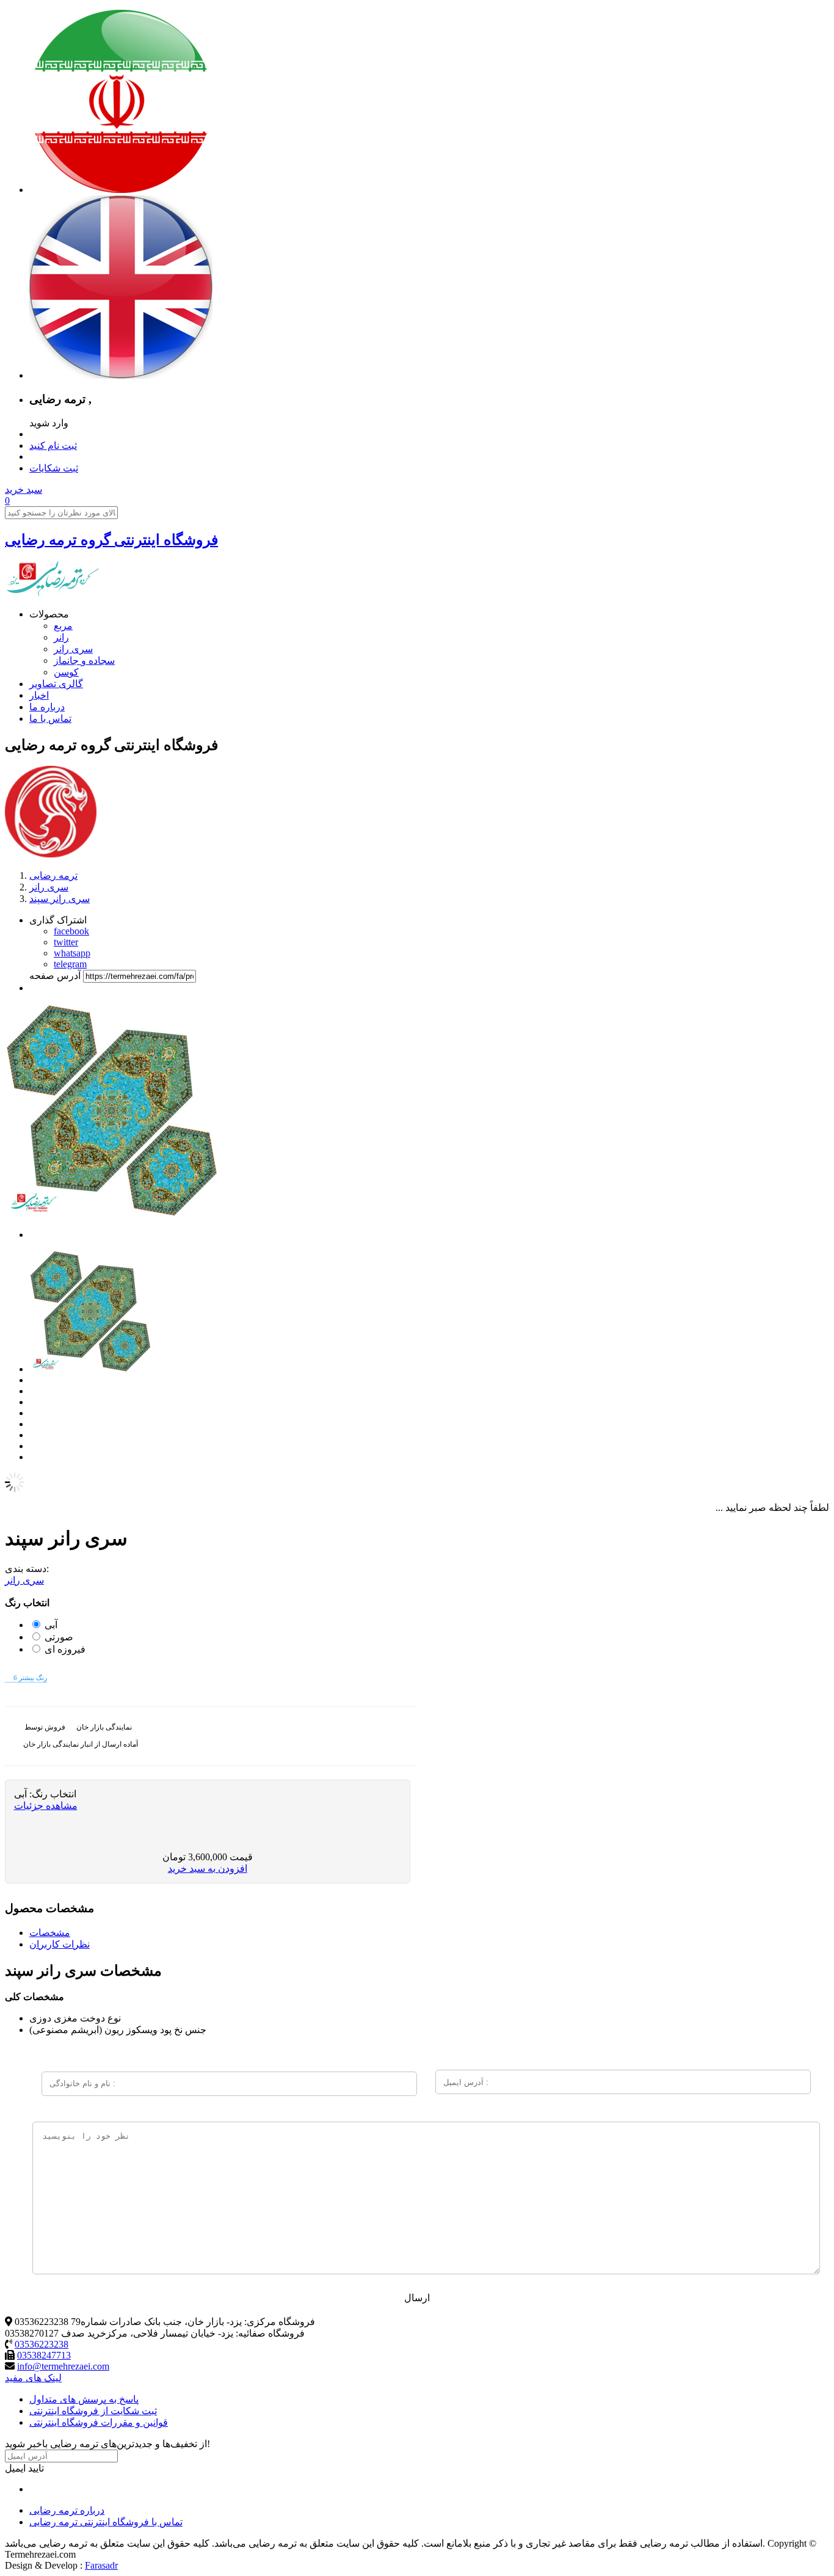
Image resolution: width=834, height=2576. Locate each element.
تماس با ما (50, 719)
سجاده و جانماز (84, 660)
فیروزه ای (65, 1649)
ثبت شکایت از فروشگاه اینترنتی (93, 2411)
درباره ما (47, 707)
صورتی (59, 1637)
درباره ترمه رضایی (67, 2510)
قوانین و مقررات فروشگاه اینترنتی (99, 2422)
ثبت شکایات (54, 468)
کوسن (66, 672)
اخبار (39, 695)
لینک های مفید (33, 2378)
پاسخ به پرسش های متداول (84, 2399)
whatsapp (72, 953)
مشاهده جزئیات (46, 1806)
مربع (63, 626)
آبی (51, 1625)
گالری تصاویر (56, 684)
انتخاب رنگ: (52, 1794)
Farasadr (101, 2565)
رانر (61, 637)
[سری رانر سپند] (90, 1369)
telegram (70, 964)
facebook (71, 931)
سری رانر (73, 649)
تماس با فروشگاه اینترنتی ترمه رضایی (106, 2522)
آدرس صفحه (55, 976)
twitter (66, 942)
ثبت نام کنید (53, 446)
